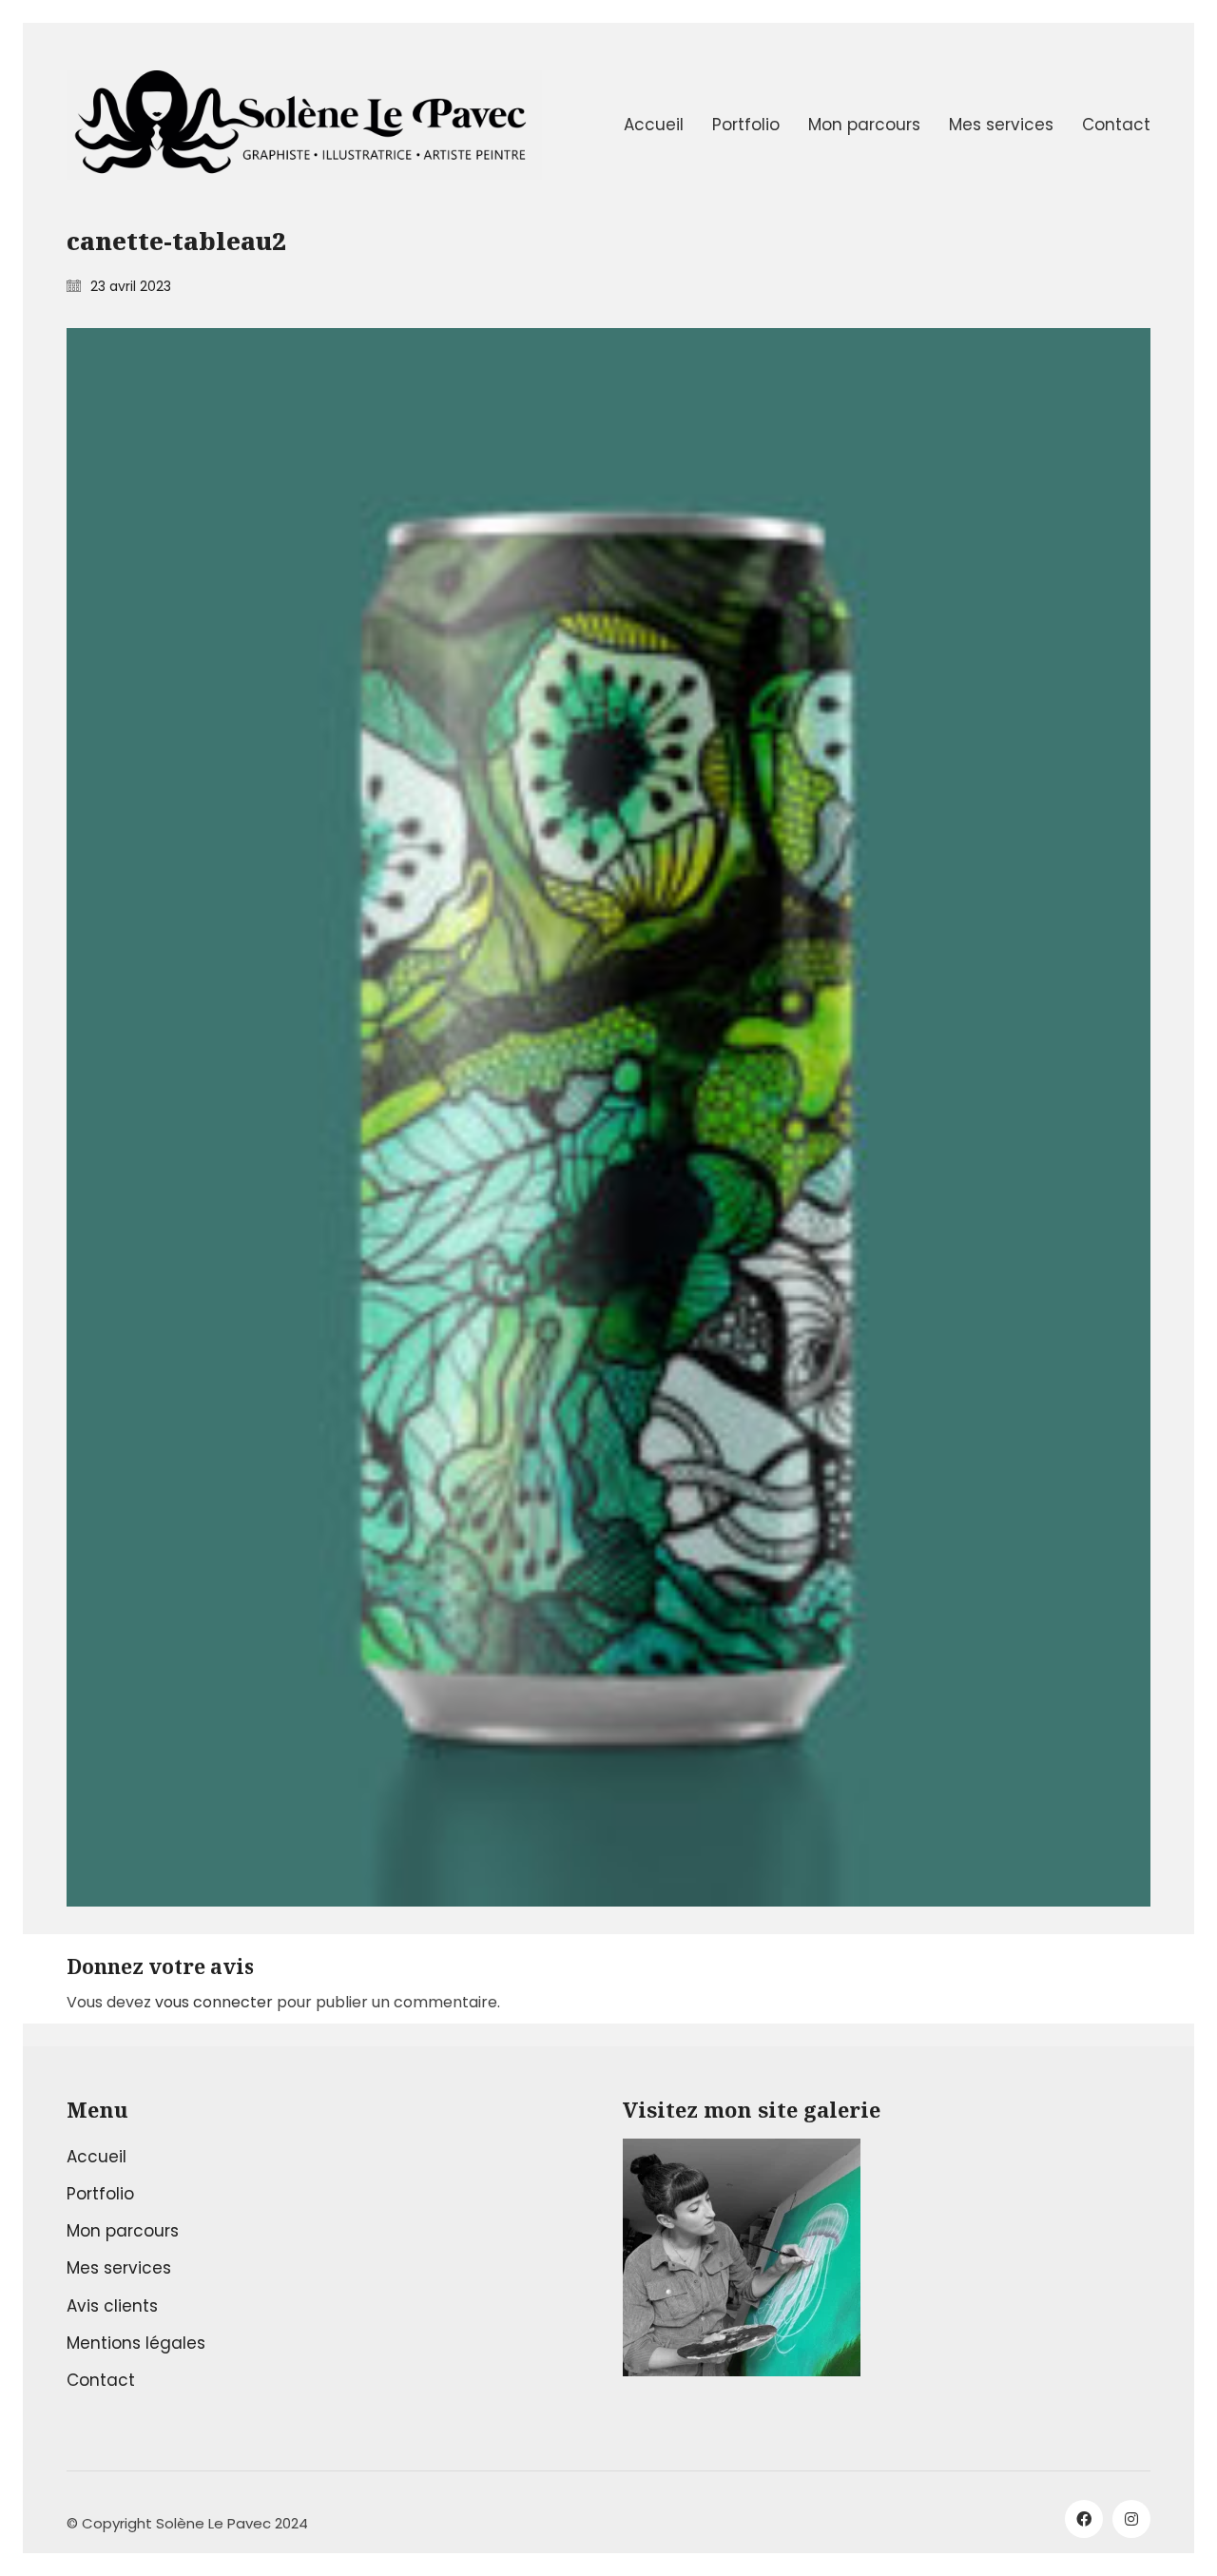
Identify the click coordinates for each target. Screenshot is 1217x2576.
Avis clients (112, 2306)
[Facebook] (1084, 2519)
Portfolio (100, 2194)
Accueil (97, 2157)
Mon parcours (123, 2231)
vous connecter (214, 2002)
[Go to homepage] (304, 125)
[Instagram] (1131, 2519)
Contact (101, 2380)
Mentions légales (136, 2343)
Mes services (119, 2268)
